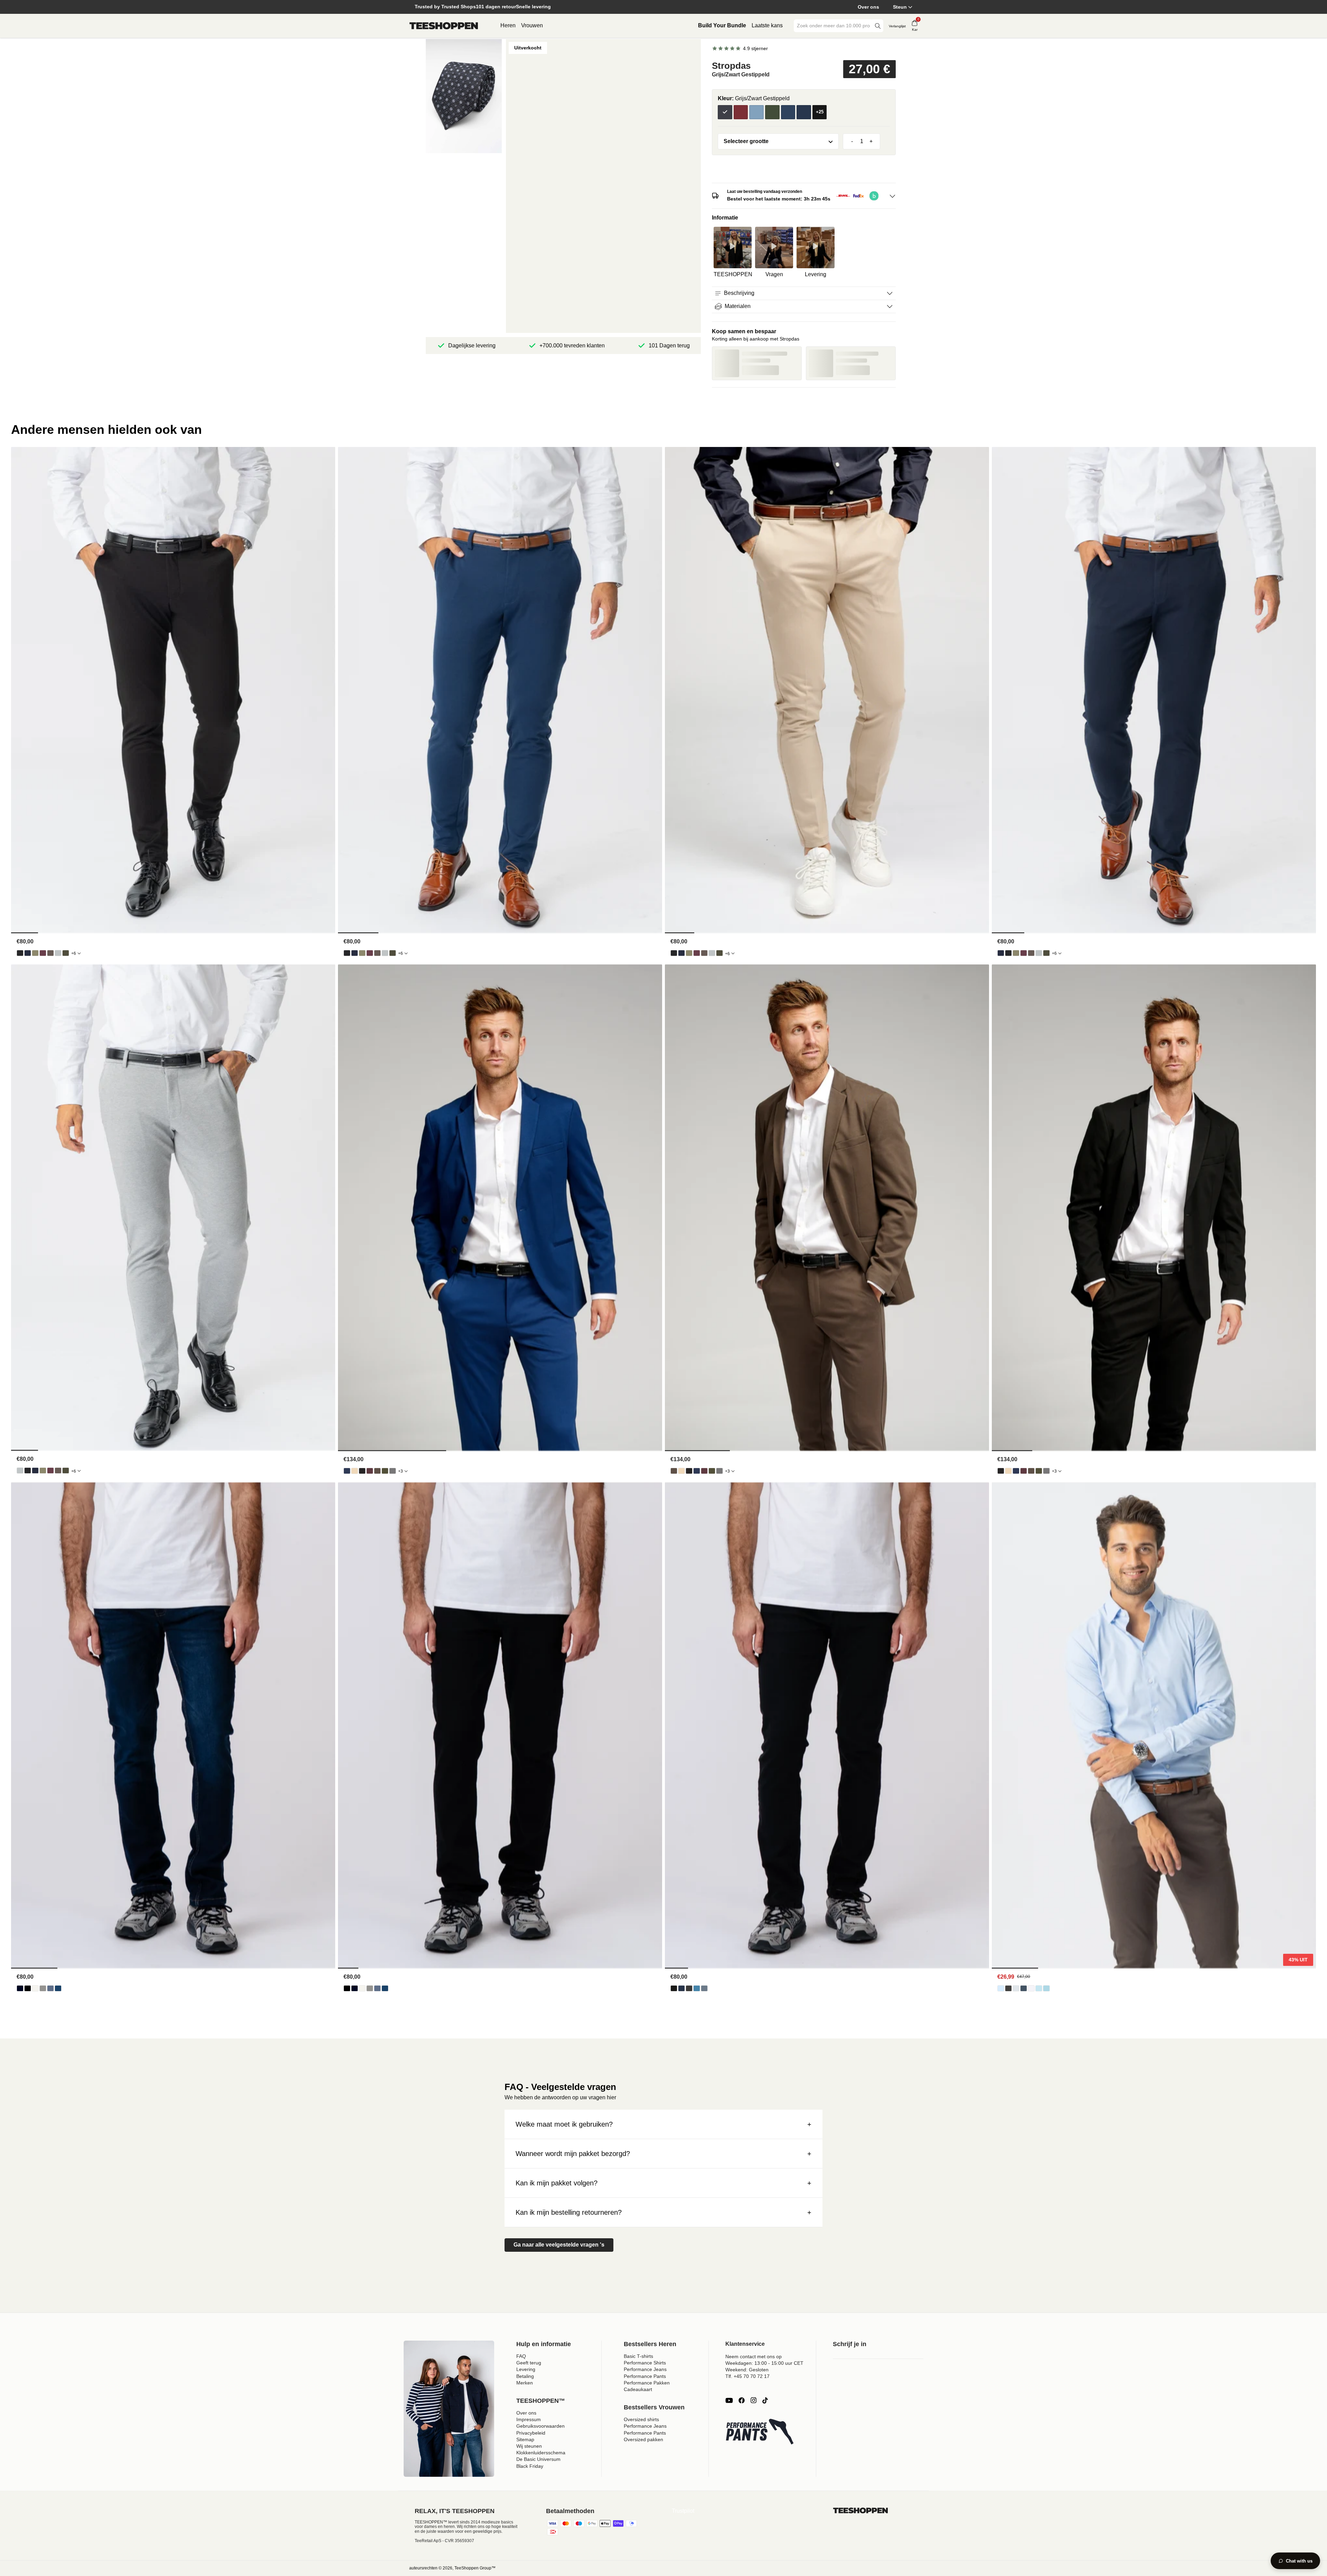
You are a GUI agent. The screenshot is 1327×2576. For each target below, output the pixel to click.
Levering (526, 2369)
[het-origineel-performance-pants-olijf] (35, 953)
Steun (900, 7)
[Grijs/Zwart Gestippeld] (725, 112)
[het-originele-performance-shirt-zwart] (1008, 1988)
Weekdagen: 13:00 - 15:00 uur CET (764, 2363)
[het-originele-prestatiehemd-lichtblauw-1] (1001, 1988)
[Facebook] (742, 2400)
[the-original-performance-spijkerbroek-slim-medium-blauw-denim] (704, 1988)
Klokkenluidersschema (541, 2453)
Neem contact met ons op (754, 2356)
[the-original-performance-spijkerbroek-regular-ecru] (35, 1988)
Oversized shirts (641, 2419)
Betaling (525, 2376)
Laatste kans (767, 25)
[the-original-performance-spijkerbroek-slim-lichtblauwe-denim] (697, 1988)
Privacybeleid (531, 2433)
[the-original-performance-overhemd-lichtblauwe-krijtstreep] (1039, 1988)
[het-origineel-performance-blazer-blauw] (347, 1471)
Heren (508, 25)
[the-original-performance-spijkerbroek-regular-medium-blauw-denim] (58, 1988)
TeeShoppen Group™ (475, 2568)
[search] (878, 26)
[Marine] (788, 112)
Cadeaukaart (638, 2389)
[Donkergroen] (772, 112)
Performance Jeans (645, 2369)
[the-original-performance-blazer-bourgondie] (370, 1471)
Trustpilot (683, 2511)
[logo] (444, 26)
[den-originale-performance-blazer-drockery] (355, 1471)
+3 (401, 1471)
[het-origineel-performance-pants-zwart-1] (20, 953)
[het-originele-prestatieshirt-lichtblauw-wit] (1046, 1988)
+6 (74, 953)
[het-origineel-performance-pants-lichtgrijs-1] (58, 953)
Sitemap (525, 2439)
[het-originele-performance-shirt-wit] (1031, 1988)
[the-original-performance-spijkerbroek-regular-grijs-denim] (43, 1988)
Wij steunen (529, 2446)
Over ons (868, 7)
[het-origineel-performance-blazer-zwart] (362, 1471)
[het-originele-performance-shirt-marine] (1024, 1988)
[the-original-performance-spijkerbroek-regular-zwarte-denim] (28, 1988)
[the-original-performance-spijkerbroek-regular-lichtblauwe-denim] (50, 1988)
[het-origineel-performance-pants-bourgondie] (43, 953)
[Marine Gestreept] (804, 112)
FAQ (521, 2356)
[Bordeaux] (741, 112)
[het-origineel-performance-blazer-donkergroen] (385, 1471)
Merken (525, 2383)
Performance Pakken (647, 2383)
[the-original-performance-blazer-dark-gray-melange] (393, 1471)
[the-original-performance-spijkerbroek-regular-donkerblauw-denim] (20, 1988)
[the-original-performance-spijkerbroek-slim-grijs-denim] (689, 1988)
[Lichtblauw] (756, 112)
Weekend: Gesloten (747, 2370)
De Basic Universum (538, 2459)
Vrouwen (532, 25)
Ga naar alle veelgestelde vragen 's (559, 2245)
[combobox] (834, 26)
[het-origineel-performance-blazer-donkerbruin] (377, 1471)
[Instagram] (753, 2400)
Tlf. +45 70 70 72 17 (747, 2376)
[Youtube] (729, 2400)
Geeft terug (529, 2363)
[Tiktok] (765, 2400)
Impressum (529, 2419)
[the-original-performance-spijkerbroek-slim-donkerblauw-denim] (681, 1988)
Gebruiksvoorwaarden (540, 2426)
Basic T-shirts (638, 2356)
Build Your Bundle (722, 25)
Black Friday (530, 2466)
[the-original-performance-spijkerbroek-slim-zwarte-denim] (674, 1988)
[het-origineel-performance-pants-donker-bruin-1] (50, 953)
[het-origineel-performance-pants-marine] (28, 953)
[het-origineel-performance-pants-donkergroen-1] (66, 953)
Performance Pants (645, 2376)
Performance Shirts (645, 2363)
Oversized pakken (643, 2439)
